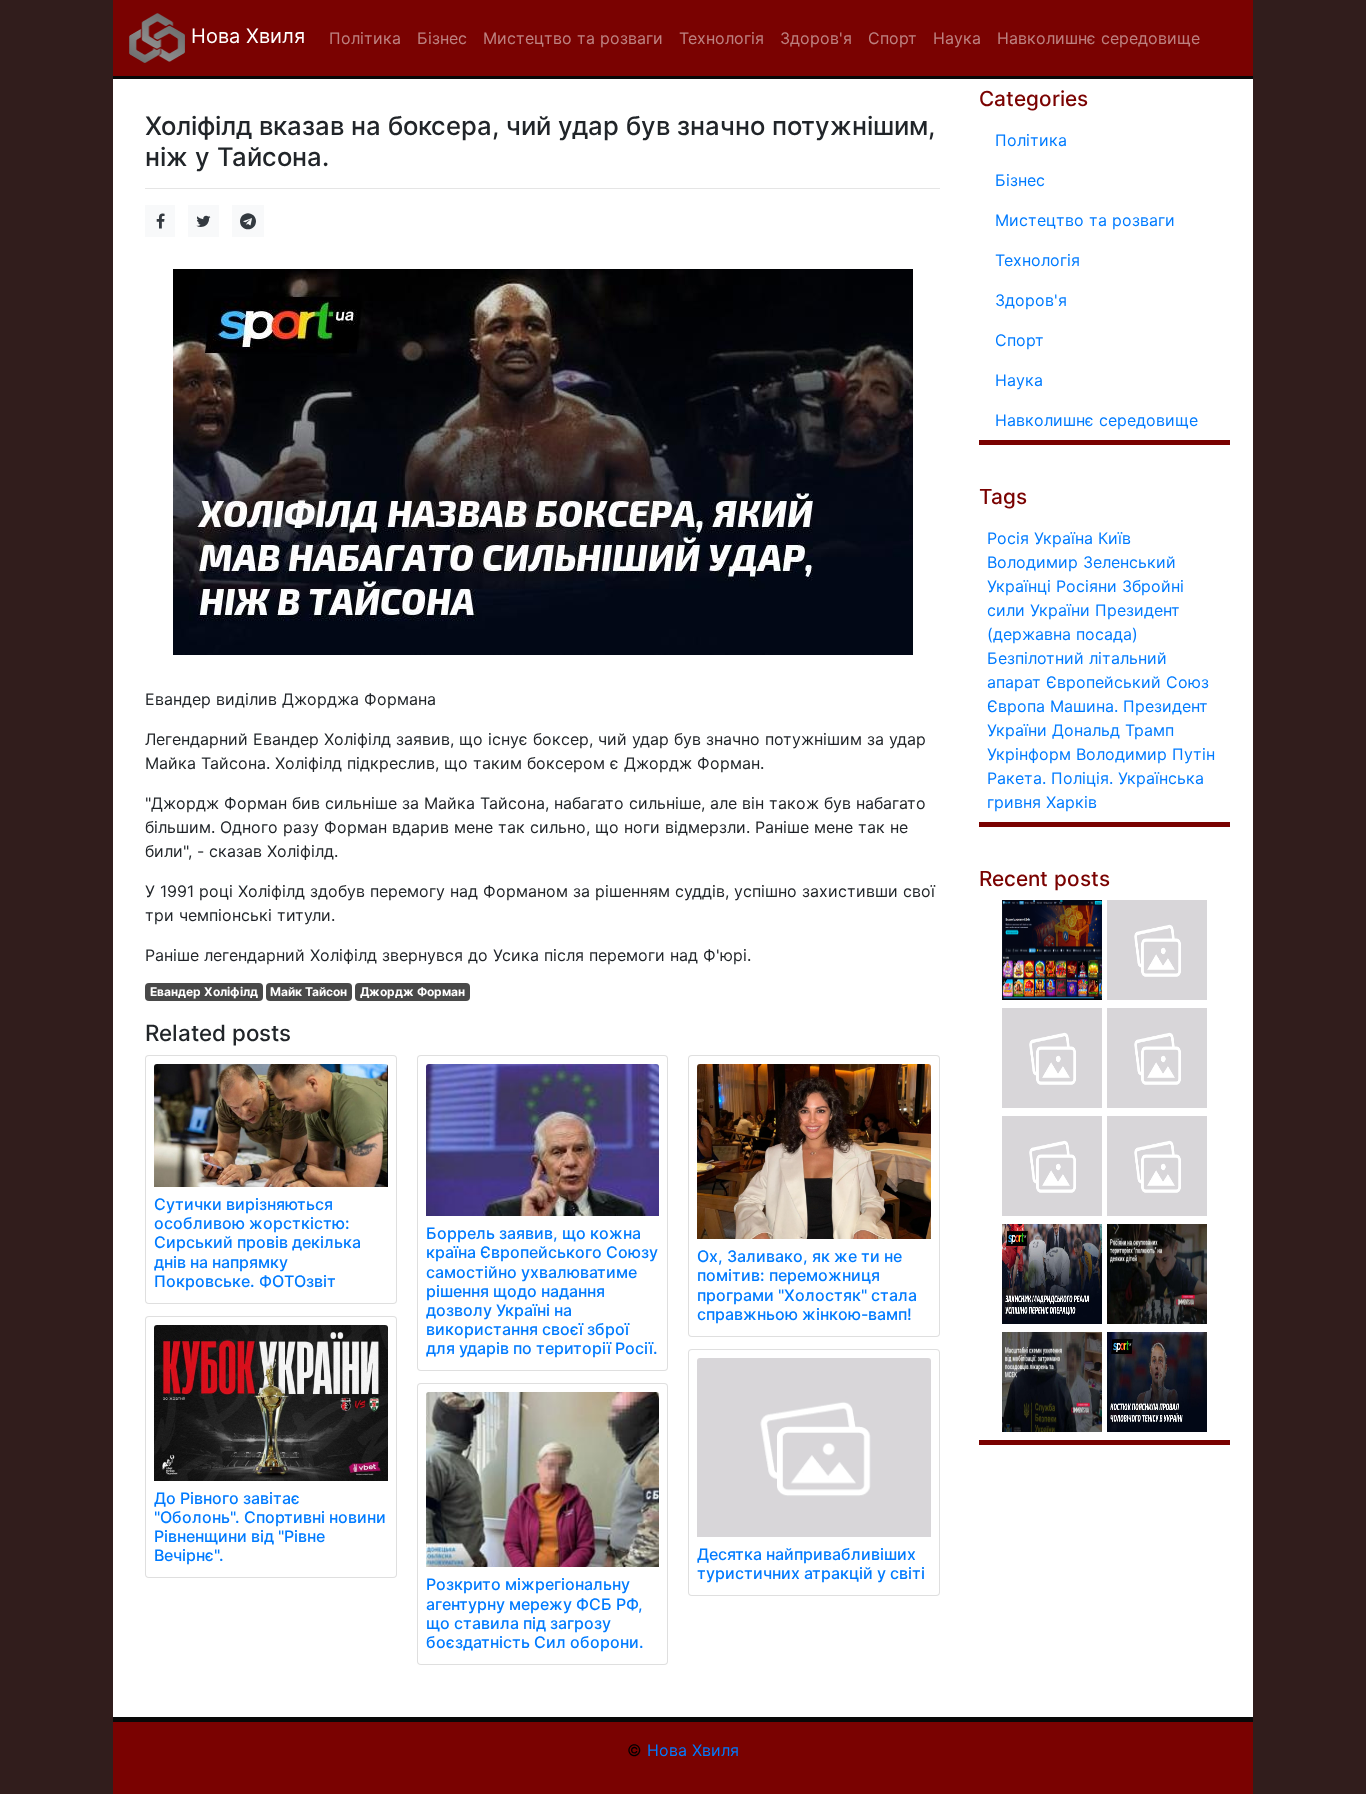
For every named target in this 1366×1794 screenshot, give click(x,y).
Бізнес (1020, 180)
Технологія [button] (721, 38)
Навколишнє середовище (1096, 420)
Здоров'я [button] (816, 38)
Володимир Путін (1145, 754)
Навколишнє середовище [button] (1098, 38)
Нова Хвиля (245, 36)
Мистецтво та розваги (1085, 220)
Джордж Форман (412, 991)
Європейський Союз (1127, 682)
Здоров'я (1031, 300)
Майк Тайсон (308, 991)
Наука (1019, 380)
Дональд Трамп (1113, 730)
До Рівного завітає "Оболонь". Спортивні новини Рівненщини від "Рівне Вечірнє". (270, 1527)
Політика (1031, 140)
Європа (1016, 706)
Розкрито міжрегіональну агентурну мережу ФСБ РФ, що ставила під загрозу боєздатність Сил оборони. (535, 1613)
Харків (1071, 802)
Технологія (1037, 260)
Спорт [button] (892, 38)
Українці (1019, 586)
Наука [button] (957, 38)
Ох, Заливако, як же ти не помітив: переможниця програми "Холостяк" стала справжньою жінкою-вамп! (807, 1285)
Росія (1008, 538)
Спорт (1019, 340)
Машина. (1084, 706)
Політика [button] (365, 38)
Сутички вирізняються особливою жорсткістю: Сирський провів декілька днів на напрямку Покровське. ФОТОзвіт (257, 1242)
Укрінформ (1029, 754)
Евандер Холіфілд (204, 991)
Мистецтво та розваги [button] (573, 38)
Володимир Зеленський (1081, 562)
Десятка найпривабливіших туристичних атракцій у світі (811, 1563)
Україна (1063, 538)
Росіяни (1086, 586)
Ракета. (1016, 778)
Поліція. (1082, 778)
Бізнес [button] (442, 38)
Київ (1114, 538)
